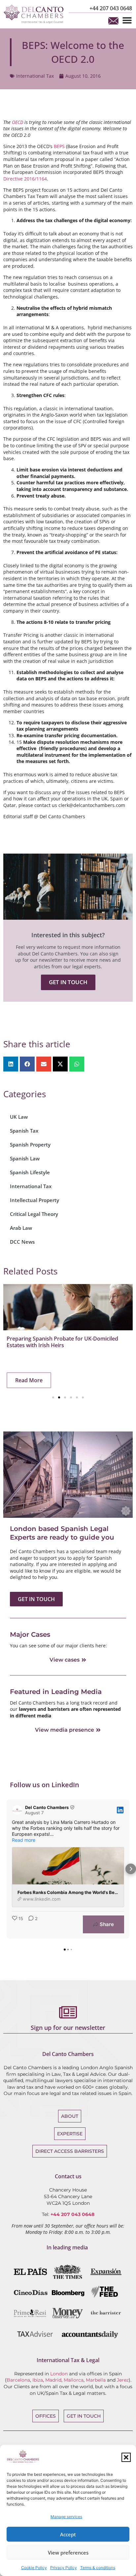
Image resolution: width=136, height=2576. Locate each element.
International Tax (35, 76)
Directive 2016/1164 (25, 179)
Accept (68, 2534)
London (59, 2374)
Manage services (66, 2517)
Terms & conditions (98, 2568)
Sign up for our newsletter (68, 2028)
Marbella (96, 2380)
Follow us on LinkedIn (45, 1785)
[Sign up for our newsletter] (68, 2012)
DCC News (22, 1242)
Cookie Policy (34, 2568)
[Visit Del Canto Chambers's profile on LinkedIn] (17, 1810)
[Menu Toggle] (127, 20)
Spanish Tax (24, 1131)
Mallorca (74, 2380)
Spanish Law (25, 1158)
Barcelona (18, 2380)
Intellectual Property (34, 1200)
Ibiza (38, 2380)
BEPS (59, 146)
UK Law (19, 1117)
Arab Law (21, 1228)
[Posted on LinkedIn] (120, 1810)
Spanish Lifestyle (30, 1172)
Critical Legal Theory (34, 1214)
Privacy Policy (64, 2568)
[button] (126, 2457)
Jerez (123, 2380)
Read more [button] (24, 1840)
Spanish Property (30, 1145)
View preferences (68, 2553)
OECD (17, 122)
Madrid (53, 2380)
